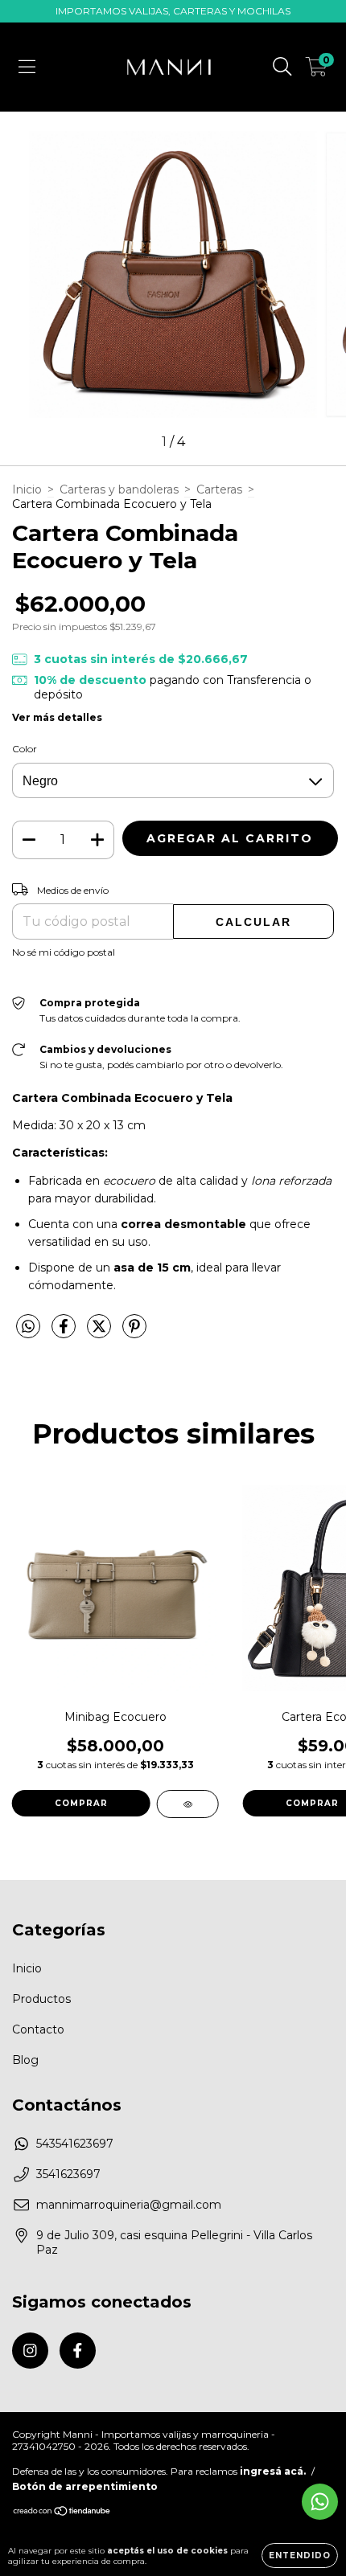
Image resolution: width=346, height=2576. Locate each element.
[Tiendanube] (62, 2513)
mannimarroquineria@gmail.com (129, 2205)
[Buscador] (282, 67)
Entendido (300, 2556)
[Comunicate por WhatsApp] (320, 2502)
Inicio (27, 489)
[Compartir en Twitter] (101, 1333)
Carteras (219, 489)
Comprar (81, 1803)
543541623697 (75, 2144)
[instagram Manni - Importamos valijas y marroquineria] (30, 2351)
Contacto (38, 2029)
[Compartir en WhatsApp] (28, 1327)
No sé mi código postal (64, 952)
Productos (41, 1999)
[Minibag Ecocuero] (188, 1804)
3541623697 (68, 2174)
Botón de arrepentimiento (85, 2486)
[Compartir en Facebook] (65, 1333)
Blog (25, 2060)
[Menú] (27, 67)
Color (25, 749)
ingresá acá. (273, 2471)
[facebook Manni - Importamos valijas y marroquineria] (78, 2351)
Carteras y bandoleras (119, 489)
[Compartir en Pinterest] (134, 1333)
